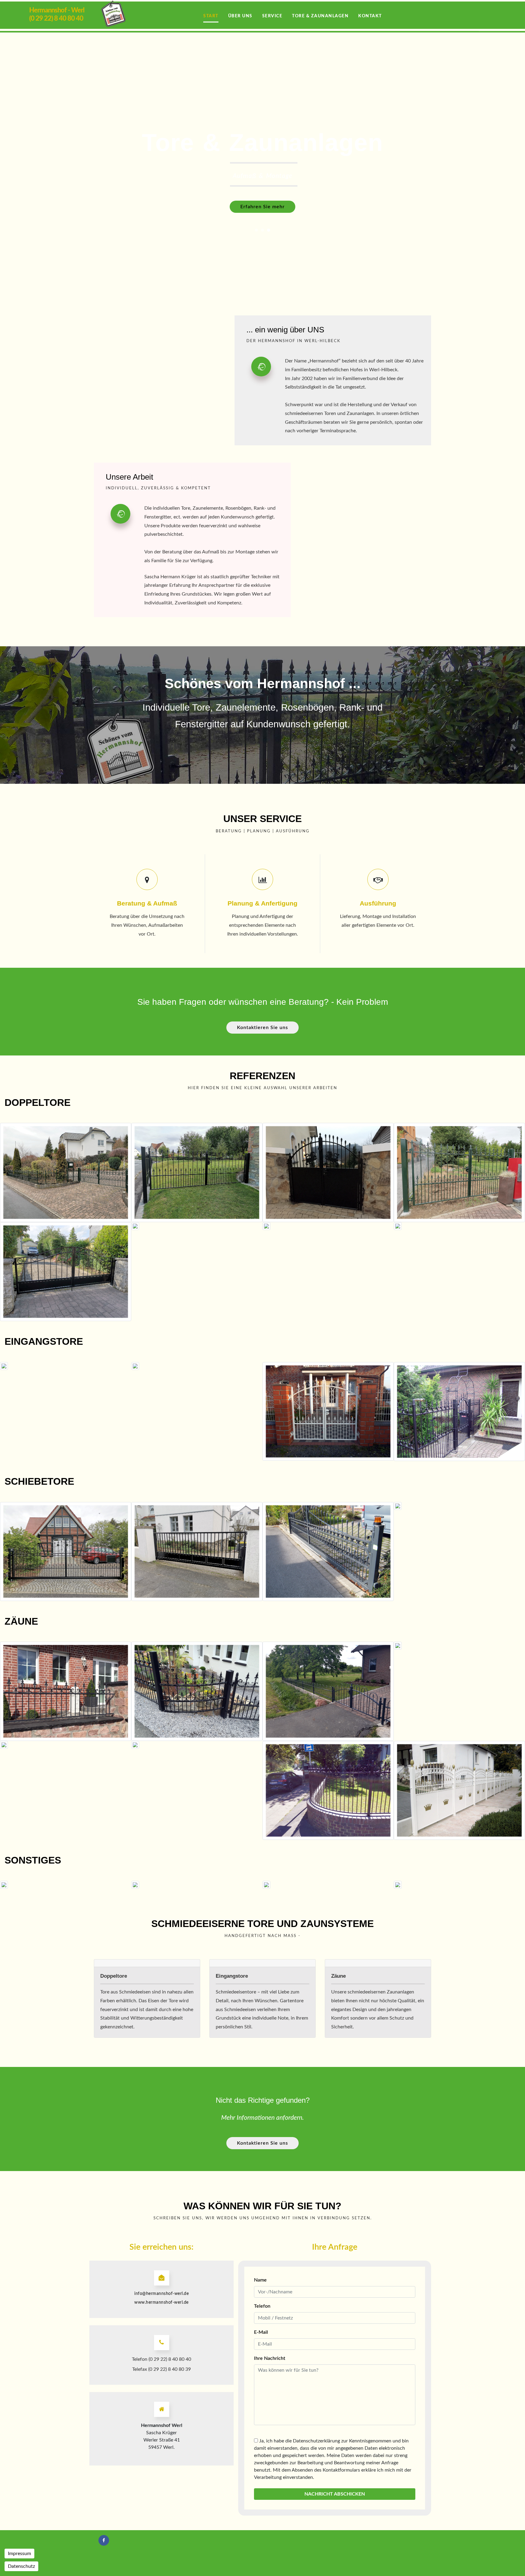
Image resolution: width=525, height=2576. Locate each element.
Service (272, 16)
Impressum (19, 2554)
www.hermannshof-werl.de (161, 2302)
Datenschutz (21, 2566)
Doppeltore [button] (114, 1976)
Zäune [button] (338, 1976)
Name (260, 2280)
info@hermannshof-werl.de (161, 2294)
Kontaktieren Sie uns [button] (262, 1028)
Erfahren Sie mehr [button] (262, 207)
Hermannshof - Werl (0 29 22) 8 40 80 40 (57, 14)
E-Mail (261, 2332)
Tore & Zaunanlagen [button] (320, 16)
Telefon (262, 2306)
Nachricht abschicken (335, 2494)
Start (211, 16)
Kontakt (370, 16)
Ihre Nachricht (270, 2358)
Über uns (240, 16)
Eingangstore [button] (232, 1976)
